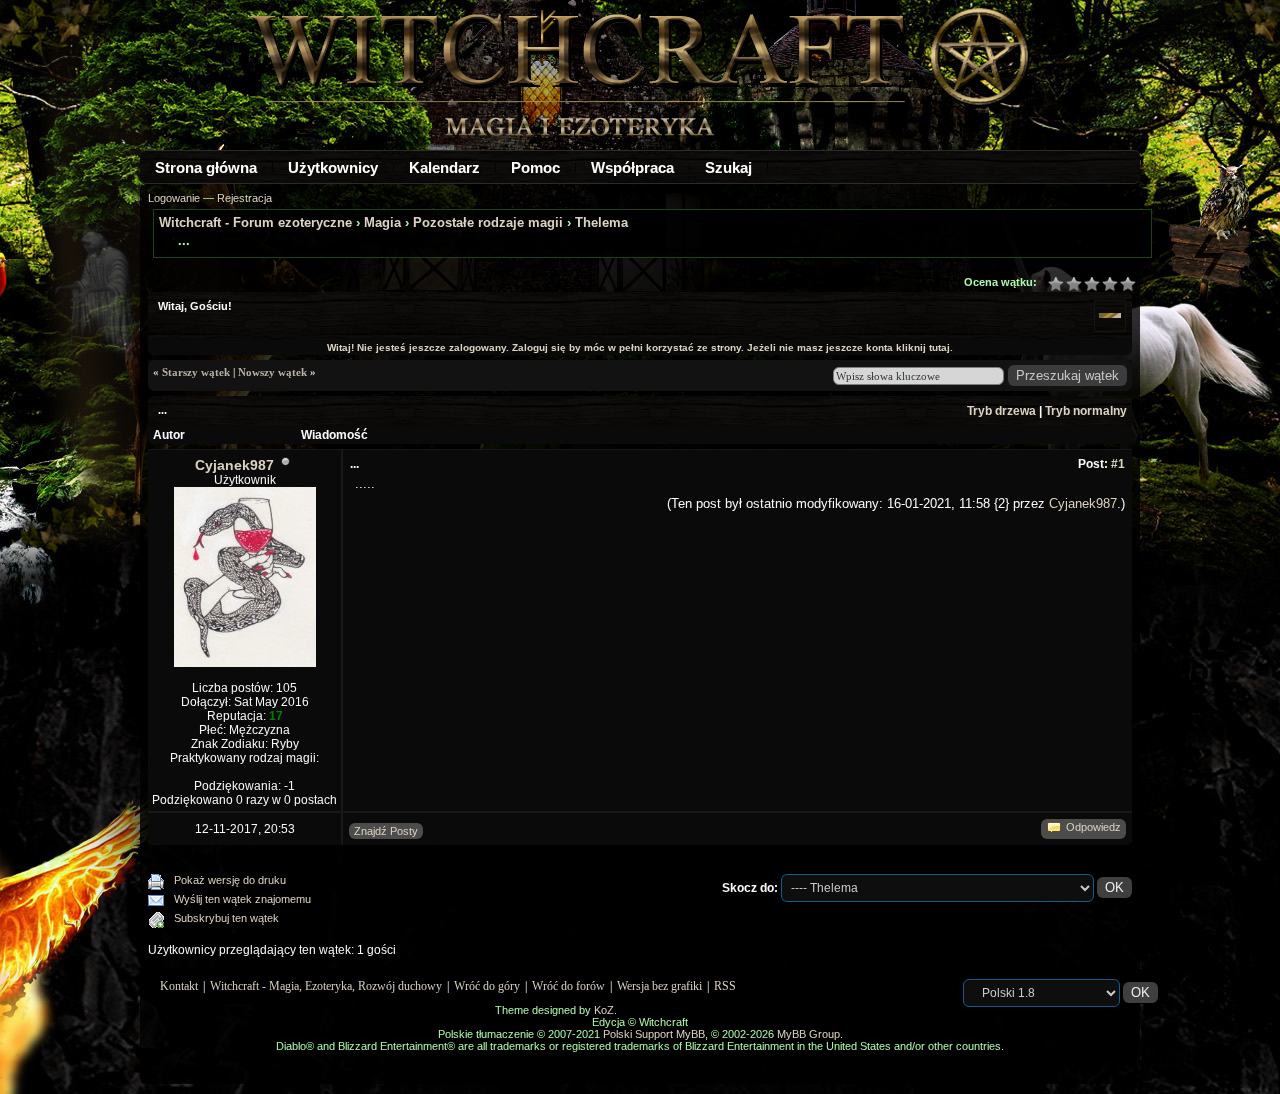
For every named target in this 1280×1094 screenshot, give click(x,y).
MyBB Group (808, 1034)
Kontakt (179, 986)
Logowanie (174, 198)
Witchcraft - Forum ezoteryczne (255, 222)
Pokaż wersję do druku (230, 880)
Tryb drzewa (1001, 411)
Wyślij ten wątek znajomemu (242, 899)
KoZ (604, 1010)
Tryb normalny (1086, 411)
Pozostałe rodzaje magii (488, 222)
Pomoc (535, 167)
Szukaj (728, 167)
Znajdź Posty (386, 831)
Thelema (601, 222)
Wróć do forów (568, 986)
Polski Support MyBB (654, 1034)
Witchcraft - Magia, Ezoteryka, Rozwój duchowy (326, 986)
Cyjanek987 (234, 465)
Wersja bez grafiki (659, 986)
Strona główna (206, 167)
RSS (725, 986)
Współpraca (632, 167)
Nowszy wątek (272, 372)
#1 (1118, 464)
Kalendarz (444, 167)
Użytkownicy (333, 167)
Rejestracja (244, 198)
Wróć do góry (487, 986)
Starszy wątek (196, 372)
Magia (382, 222)
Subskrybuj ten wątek (226, 918)
